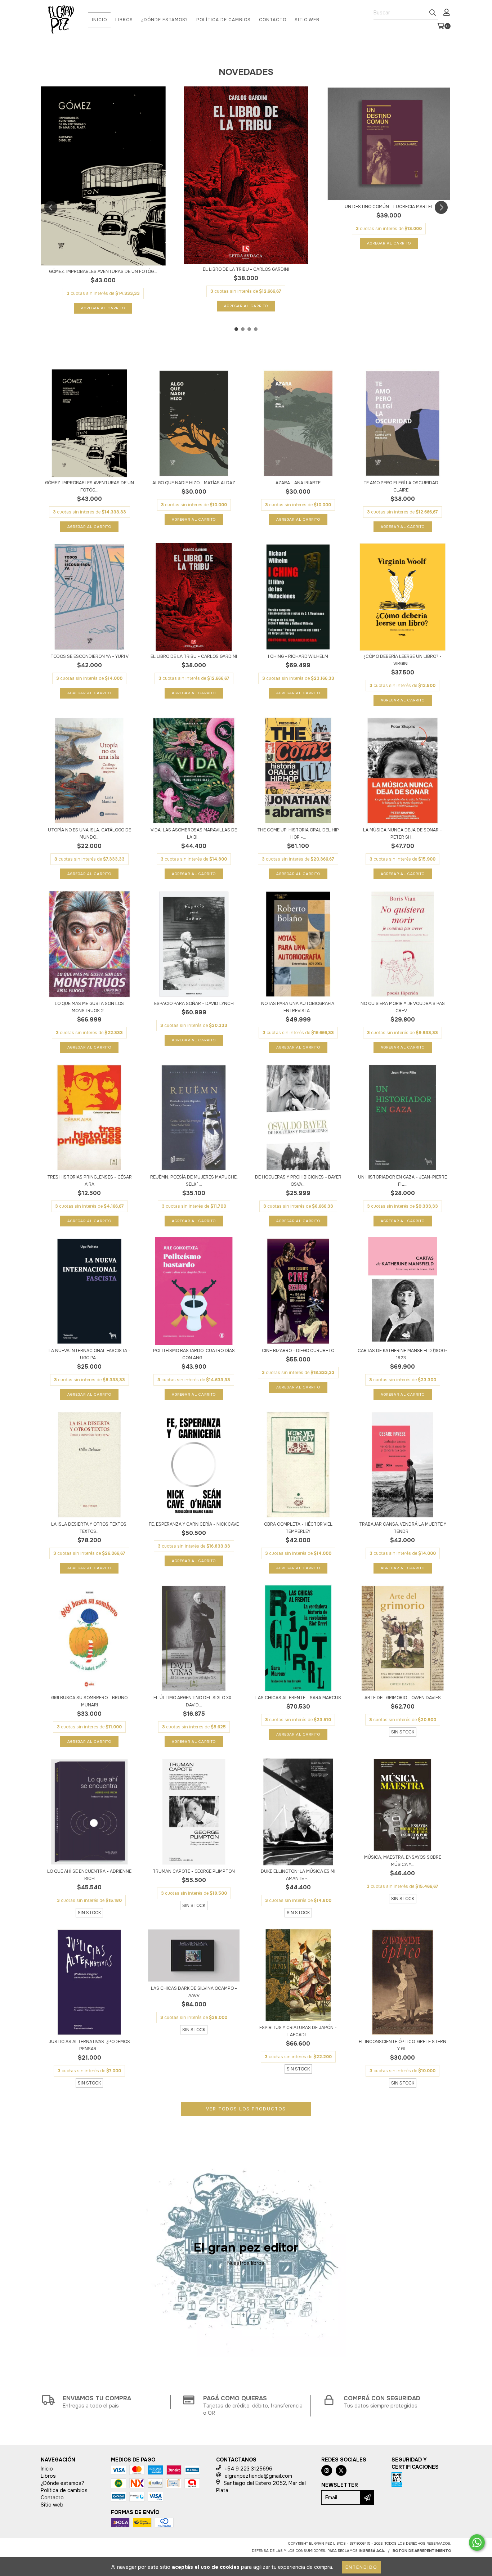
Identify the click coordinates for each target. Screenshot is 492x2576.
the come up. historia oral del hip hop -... (298, 834)
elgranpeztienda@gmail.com (258, 2476)
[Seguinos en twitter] (341, 2470)
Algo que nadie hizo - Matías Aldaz (194, 483)
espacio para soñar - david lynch (194, 1004)
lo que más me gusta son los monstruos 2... (89, 1007)
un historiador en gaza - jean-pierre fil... (402, 1181)
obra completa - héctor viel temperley (298, 1528)
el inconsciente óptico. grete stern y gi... (402, 2045)
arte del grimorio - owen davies (403, 1698)
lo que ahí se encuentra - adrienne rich (89, 1875)
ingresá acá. (372, 2551)
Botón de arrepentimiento (422, 2551)
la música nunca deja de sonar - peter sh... (402, 834)
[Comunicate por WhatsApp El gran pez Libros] (477, 2543)
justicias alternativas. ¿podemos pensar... (89, 2045)
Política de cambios (223, 20)
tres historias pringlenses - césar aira (90, 1181)
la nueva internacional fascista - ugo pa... (90, 1354)
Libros (124, 20)
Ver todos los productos (246, 2109)
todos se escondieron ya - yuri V (90, 656)
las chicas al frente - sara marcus (298, 1698)
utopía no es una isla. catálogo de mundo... (90, 834)
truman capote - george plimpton (194, 1871)
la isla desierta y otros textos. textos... (89, 1528)
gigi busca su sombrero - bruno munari (89, 1701)
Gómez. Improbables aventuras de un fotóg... (103, 271)
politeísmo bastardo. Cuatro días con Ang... (194, 1354)
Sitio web (307, 20)
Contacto (273, 20)
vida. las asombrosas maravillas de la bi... (194, 834)
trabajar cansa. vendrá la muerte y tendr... (403, 1528)
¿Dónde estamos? (165, 20)
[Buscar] (433, 13)
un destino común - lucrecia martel (389, 207)
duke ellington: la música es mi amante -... (298, 1875)
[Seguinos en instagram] (327, 2470)
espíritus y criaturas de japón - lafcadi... (298, 2031)
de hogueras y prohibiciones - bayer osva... (298, 1181)
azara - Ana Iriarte (298, 483)
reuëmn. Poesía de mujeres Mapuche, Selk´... (194, 1181)
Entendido (361, 2567)
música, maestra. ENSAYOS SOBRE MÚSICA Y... (403, 1861)
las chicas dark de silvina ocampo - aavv (194, 1992)
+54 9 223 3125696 (249, 2469)
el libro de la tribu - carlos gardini (246, 269)
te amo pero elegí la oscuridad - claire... (402, 486)
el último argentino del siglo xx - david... (194, 1701)
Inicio (99, 20)
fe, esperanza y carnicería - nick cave (194, 1524)
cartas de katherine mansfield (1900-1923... (402, 1354)
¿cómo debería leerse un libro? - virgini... (402, 660)
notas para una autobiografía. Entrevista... (298, 1007)
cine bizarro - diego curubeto (298, 1351)
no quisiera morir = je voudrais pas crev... (403, 1007)
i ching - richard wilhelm (298, 656)
